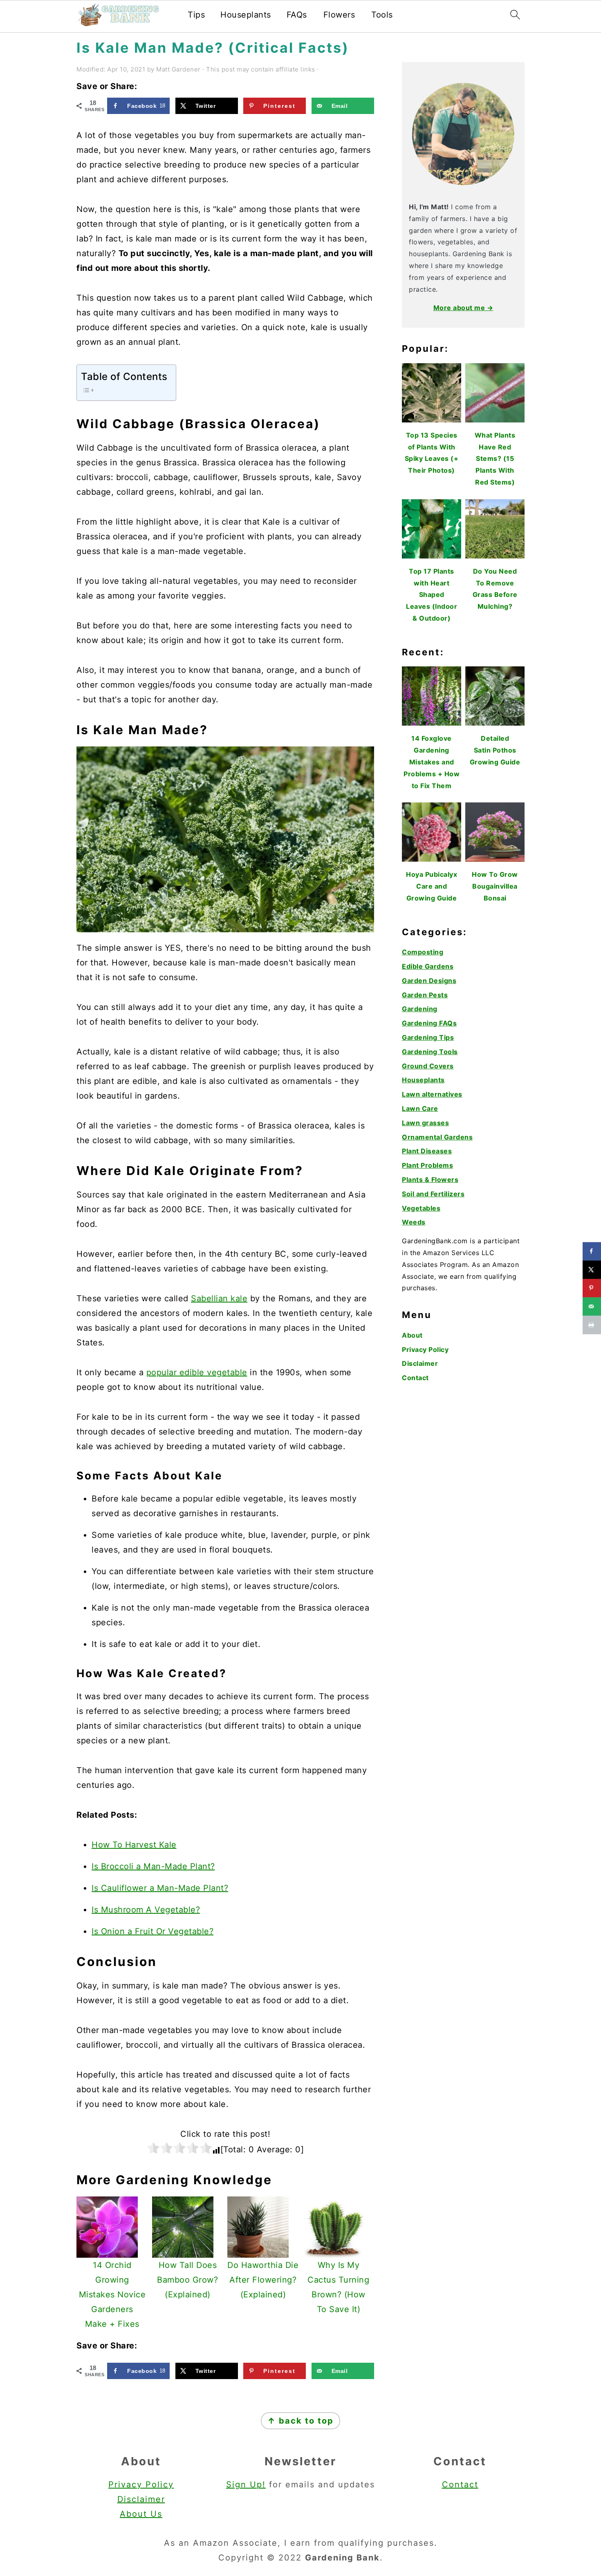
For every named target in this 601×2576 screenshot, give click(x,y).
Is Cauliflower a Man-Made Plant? (160, 1888)
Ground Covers (428, 1066)
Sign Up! (246, 2484)
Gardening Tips (428, 1037)
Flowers (339, 15)
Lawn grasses (425, 1123)
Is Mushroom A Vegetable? (146, 1910)
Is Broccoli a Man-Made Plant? (153, 1866)
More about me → (463, 308)
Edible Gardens (428, 966)
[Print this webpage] (592, 1325)
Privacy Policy (425, 1349)
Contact (415, 1378)
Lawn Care (420, 1108)
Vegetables (421, 1208)
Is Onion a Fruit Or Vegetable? (152, 1931)
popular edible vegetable (197, 1372)
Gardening (420, 1009)
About (412, 1335)
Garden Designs (429, 981)
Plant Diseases (427, 1151)
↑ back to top (300, 2421)
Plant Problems (427, 1165)
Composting (423, 952)
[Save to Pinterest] (592, 1288)
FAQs (297, 15)
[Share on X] (592, 1270)
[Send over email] (592, 1306)
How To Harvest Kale (134, 1845)
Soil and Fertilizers (433, 1194)
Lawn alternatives (432, 1094)
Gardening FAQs (429, 1023)
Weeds (414, 1222)
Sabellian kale (219, 1298)
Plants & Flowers (430, 1180)
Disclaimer (420, 1363)
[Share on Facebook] (592, 1251)
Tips (196, 15)
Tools (382, 15)
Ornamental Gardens (437, 1137)
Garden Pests (425, 995)
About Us (141, 2514)
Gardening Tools (430, 1052)
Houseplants (246, 15)
